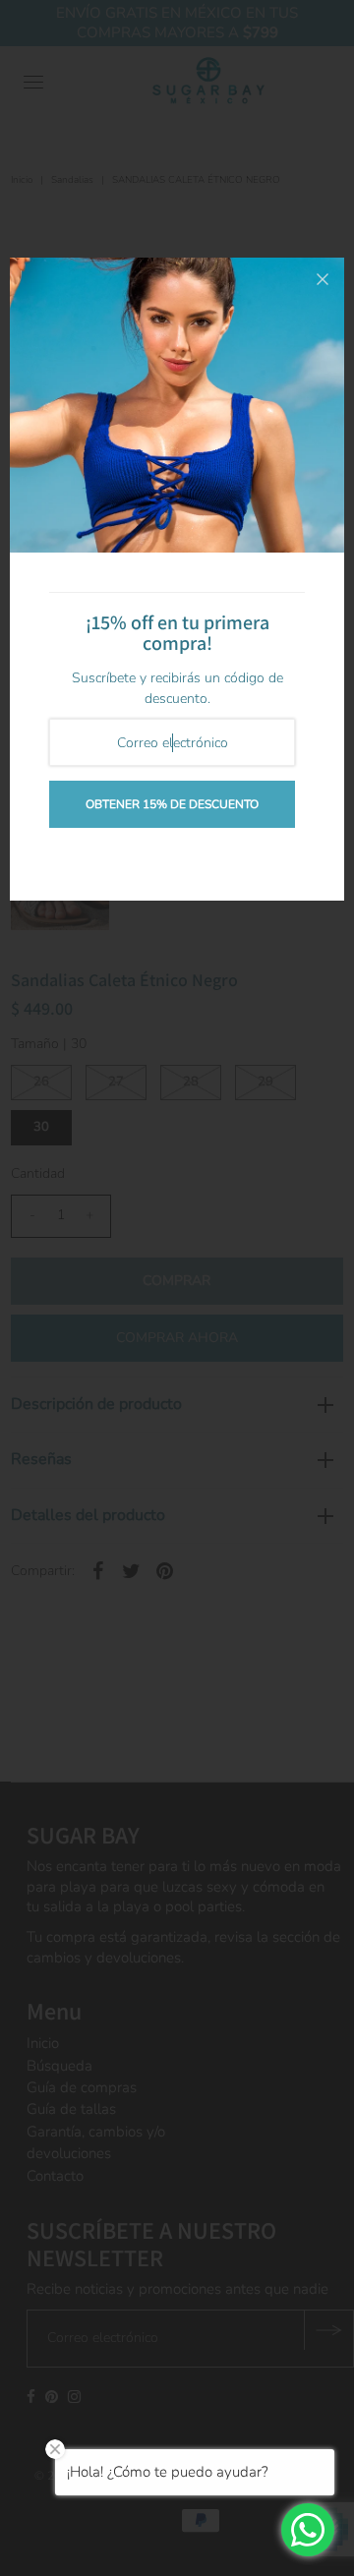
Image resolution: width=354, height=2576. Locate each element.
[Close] (323, 279)
